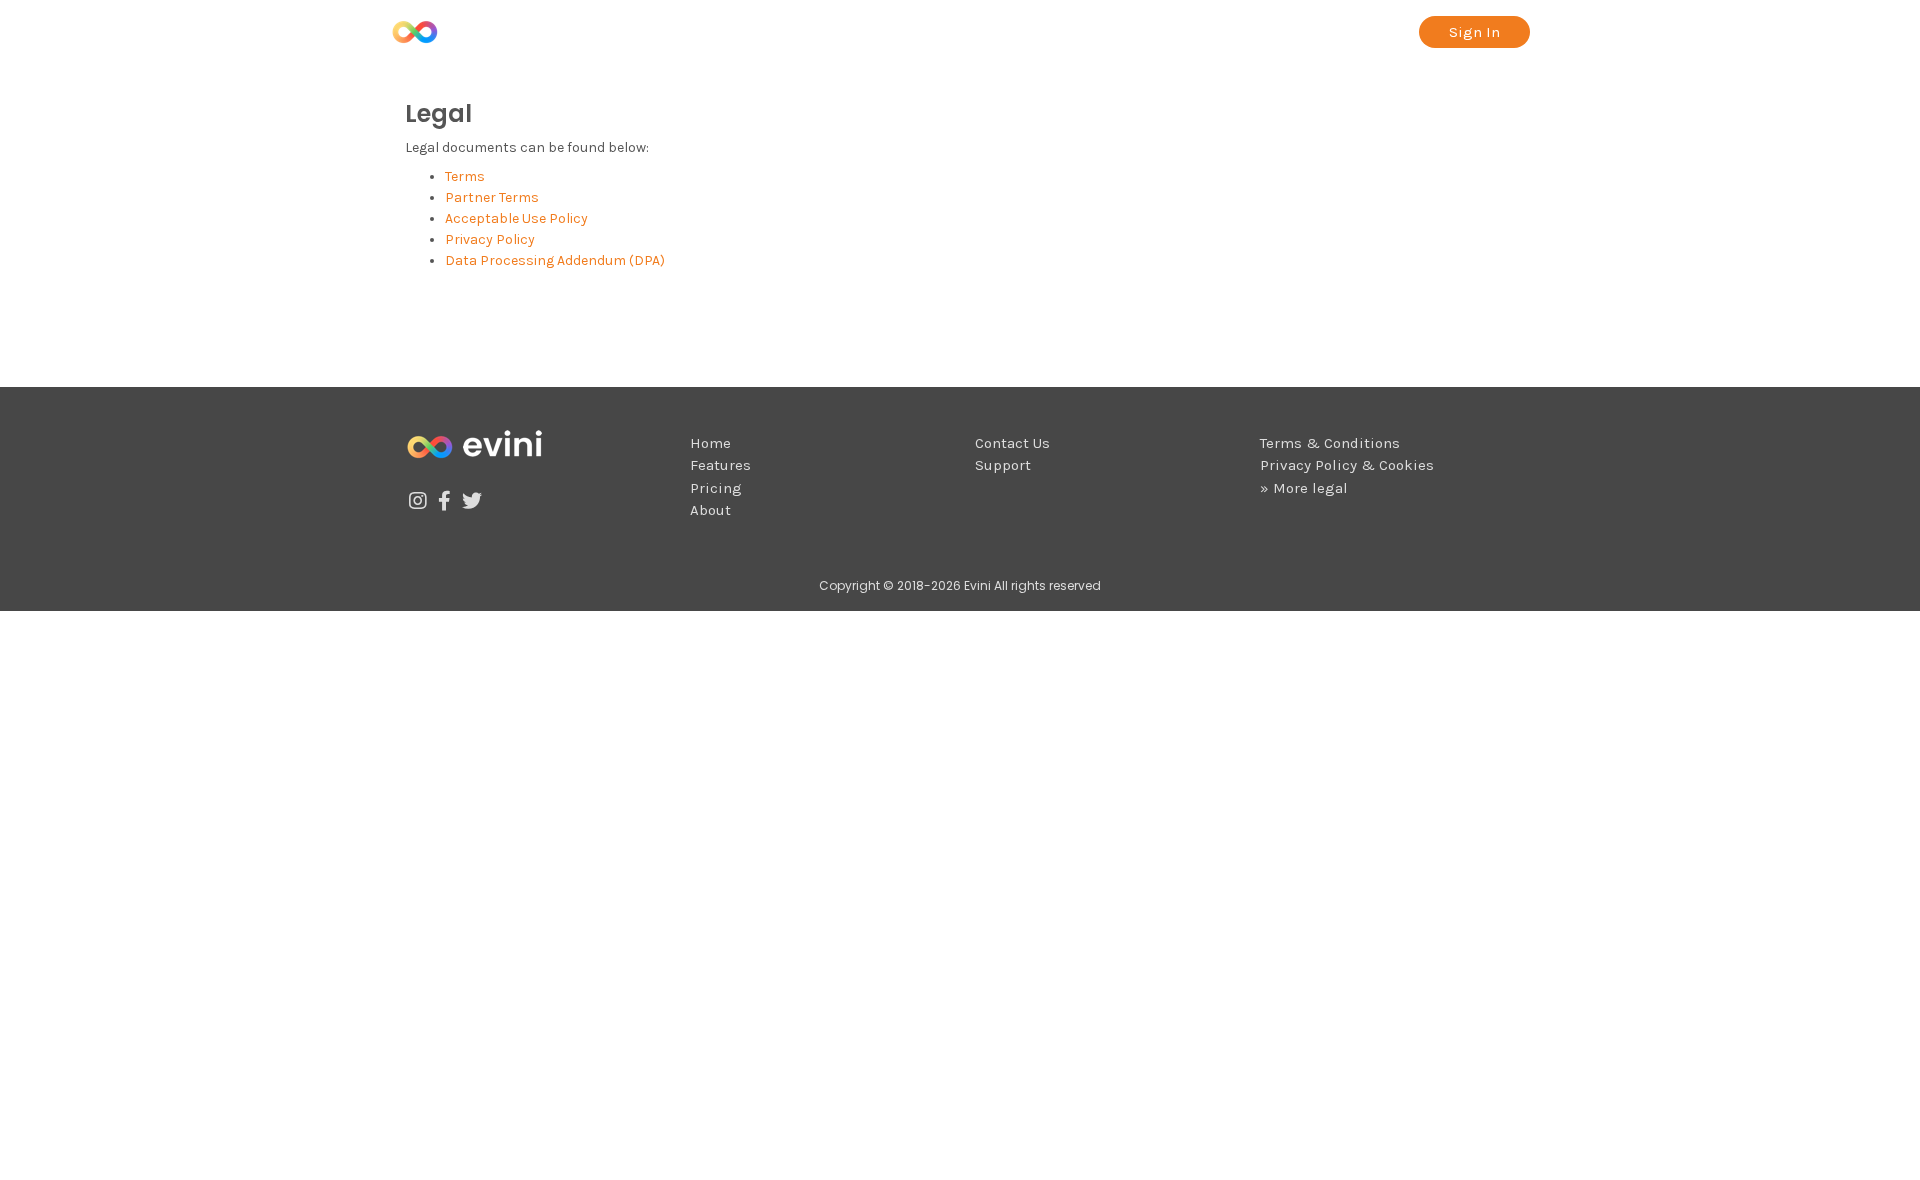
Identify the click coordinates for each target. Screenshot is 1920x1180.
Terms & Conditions (1330, 443)
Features (1215, 32)
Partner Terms (492, 197)
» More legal (1304, 488)
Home (710, 443)
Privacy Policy (490, 239)
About (1382, 32)
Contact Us (1012, 443)
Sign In (1474, 32)
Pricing (1304, 32)
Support (1003, 465)
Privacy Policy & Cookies (1347, 465)
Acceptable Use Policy (516, 218)
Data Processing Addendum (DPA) (555, 260)
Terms (465, 176)
